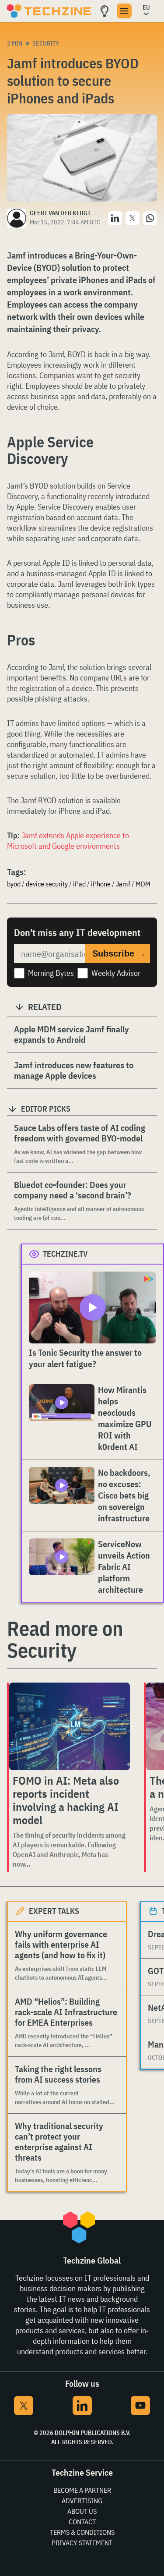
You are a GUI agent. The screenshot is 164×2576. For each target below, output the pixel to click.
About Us (82, 2511)
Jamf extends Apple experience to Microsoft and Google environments (68, 841)
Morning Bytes (51, 973)
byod (14, 884)
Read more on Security (65, 1639)
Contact (82, 2522)
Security (46, 43)
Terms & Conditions (82, 2532)
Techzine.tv (65, 1254)
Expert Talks (54, 1911)
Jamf (123, 884)
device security (47, 884)
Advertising (82, 2501)
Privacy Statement (82, 2543)
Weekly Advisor (116, 973)
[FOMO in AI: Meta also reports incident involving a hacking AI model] (70, 1726)
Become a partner (82, 2490)
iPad (79, 884)
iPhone (101, 884)
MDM (143, 884)
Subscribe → (119, 953)
